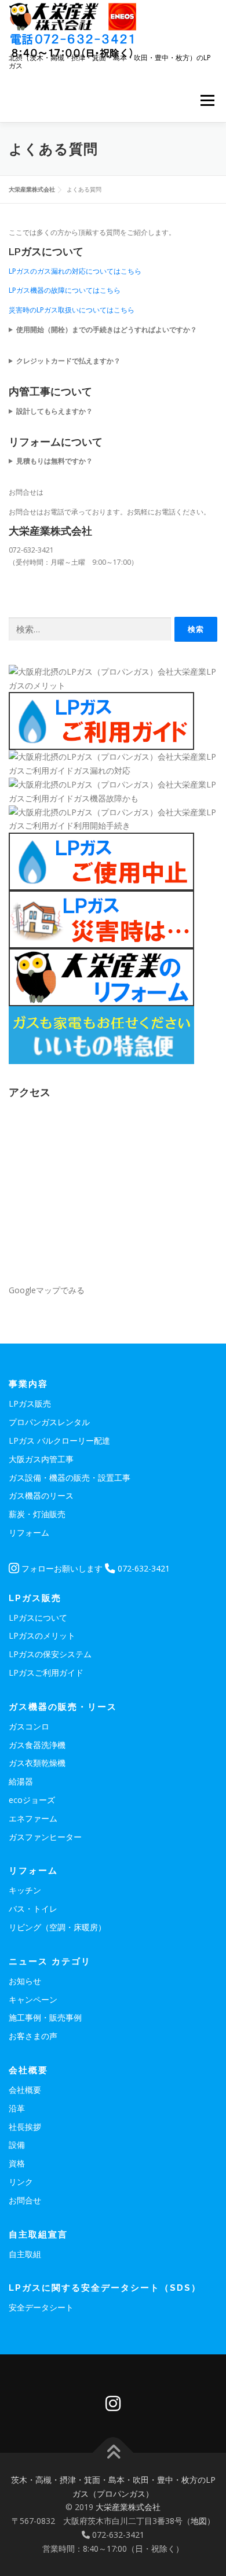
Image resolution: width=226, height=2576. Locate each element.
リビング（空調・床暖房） (57, 1927)
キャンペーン (33, 1999)
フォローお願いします (61, 1568)
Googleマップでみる (47, 1290)
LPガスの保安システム (50, 1654)
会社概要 (25, 2090)
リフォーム (29, 1532)
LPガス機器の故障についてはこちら (65, 290)
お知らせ (25, 1981)
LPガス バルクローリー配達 (59, 1440)
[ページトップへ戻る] (113, 2452)
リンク (21, 2182)
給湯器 (21, 1781)
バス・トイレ (33, 1909)
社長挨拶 (25, 2127)
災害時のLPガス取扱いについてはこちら (72, 310)
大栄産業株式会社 (128, 2507)
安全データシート (41, 2307)
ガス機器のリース (41, 1495)
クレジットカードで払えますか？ (68, 361)
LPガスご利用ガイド (46, 1672)
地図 (199, 2521)
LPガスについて (38, 1618)
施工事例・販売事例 (45, 2017)
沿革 (17, 2108)
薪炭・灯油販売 (37, 1514)
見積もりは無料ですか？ (54, 461)
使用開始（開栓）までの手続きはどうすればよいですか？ (107, 330)
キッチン (25, 1890)
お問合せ (25, 2200)
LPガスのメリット (42, 1635)
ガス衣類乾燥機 (37, 1763)
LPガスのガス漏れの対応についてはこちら (75, 271)
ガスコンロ (29, 1726)
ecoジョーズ (32, 1800)
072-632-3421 (143, 1568)
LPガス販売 (30, 1403)
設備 (17, 2145)
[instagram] (113, 2404)
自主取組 (25, 2254)
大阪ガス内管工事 (41, 1459)
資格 (17, 2163)
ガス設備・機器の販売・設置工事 (70, 1477)
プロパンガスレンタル (49, 1422)
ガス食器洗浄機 (37, 1745)
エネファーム (33, 1818)
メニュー (207, 100)
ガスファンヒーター (45, 1837)
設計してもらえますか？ (54, 411)
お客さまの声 (33, 2036)
